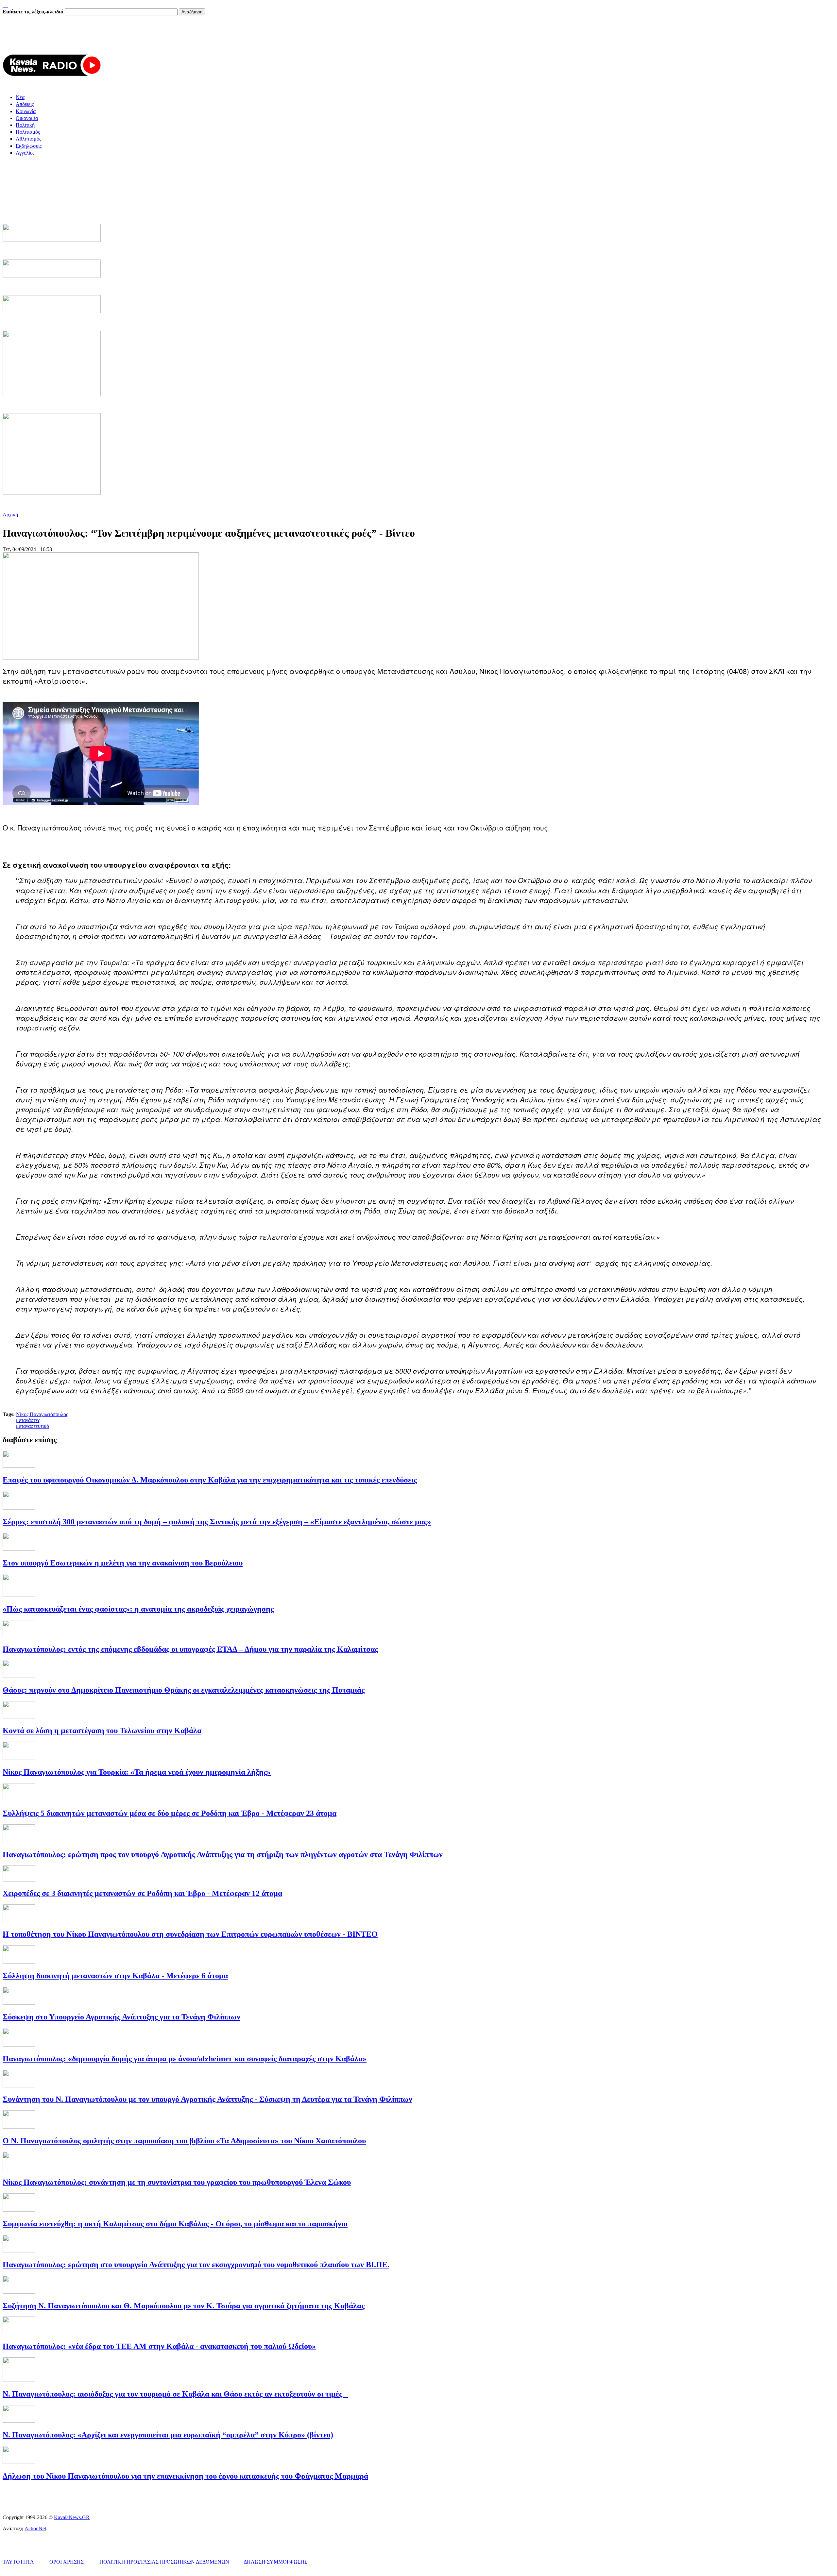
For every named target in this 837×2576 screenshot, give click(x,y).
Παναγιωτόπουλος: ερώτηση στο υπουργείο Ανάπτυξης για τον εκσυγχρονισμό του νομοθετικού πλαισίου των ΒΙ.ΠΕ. (196, 2265)
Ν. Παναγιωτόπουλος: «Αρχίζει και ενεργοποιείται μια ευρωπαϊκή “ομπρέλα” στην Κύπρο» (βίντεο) (168, 2435)
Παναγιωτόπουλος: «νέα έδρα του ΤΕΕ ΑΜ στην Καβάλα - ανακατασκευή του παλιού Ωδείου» (159, 2346)
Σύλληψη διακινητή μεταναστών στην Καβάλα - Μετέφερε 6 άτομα (115, 1976)
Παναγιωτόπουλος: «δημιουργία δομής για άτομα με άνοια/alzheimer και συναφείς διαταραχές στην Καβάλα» (185, 2059)
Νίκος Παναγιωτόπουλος (42, 1414)
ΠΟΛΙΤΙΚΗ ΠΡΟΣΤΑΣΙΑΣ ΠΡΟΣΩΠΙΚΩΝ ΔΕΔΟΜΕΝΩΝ (164, 2562)
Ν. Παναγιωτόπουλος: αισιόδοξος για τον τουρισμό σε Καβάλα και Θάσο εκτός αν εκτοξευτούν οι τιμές (175, 2394)
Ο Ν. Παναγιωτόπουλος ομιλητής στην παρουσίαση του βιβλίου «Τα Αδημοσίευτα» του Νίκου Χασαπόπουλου (184, 2141)
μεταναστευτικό (33, 1426)
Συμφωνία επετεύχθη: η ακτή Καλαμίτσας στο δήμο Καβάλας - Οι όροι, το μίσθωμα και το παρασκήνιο (175, 2224)
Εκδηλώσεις (29, 146)
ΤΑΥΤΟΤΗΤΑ (18, 2562)
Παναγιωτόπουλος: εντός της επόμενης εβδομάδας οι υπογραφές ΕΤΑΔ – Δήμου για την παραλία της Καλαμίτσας (190, 1649)
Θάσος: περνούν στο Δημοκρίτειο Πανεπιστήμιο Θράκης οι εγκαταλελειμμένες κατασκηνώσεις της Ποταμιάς (184, 1690)
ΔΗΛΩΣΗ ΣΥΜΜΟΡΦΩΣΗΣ (275, 2562)
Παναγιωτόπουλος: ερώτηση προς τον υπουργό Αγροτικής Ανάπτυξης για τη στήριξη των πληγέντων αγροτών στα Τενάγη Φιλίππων (223, 1854)
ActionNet (35, 2528)
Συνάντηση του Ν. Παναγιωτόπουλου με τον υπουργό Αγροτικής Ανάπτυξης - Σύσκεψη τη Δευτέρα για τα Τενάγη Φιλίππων (207, 2099)
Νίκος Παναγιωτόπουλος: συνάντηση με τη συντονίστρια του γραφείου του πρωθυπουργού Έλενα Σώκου (177, 2182)
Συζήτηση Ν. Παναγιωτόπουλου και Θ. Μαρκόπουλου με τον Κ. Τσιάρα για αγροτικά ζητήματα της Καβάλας (184, 2306)
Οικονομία (27, 118)
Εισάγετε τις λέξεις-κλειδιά (34, 12)
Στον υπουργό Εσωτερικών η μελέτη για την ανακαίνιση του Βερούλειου (123, 1563)
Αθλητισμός (28, 139)
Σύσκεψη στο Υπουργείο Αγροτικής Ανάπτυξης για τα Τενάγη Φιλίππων (121, 2017)
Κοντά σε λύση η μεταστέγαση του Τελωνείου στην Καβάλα (102, 1731)
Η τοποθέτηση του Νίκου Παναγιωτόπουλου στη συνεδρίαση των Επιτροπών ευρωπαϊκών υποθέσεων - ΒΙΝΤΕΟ (190, 1934)
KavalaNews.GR (72, 2517)
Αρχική (10, 515)
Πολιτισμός (28, 132)
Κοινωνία (26, 111)
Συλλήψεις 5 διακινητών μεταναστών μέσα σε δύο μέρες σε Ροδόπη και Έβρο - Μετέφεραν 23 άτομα (170, 1813)
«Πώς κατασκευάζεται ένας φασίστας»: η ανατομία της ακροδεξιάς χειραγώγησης (138, 1609)
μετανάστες (28, 1420)
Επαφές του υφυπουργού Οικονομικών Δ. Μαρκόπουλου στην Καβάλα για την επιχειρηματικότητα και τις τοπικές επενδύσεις (210, 1480)
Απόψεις (25, 104)
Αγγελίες (25, 153)
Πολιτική (25, 125)
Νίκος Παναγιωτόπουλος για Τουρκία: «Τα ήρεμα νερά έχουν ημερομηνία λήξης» (137, 1772)
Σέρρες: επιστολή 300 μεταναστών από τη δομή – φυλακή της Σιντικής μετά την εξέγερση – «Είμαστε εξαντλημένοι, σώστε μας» (217, 1522)
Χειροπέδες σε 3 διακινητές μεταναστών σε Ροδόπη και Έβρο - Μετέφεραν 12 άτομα (142, 1893)
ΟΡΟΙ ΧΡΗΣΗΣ (67, 2562)
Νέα (20, 97)
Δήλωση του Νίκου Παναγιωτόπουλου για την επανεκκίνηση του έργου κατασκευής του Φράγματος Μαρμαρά (185, 2476)
